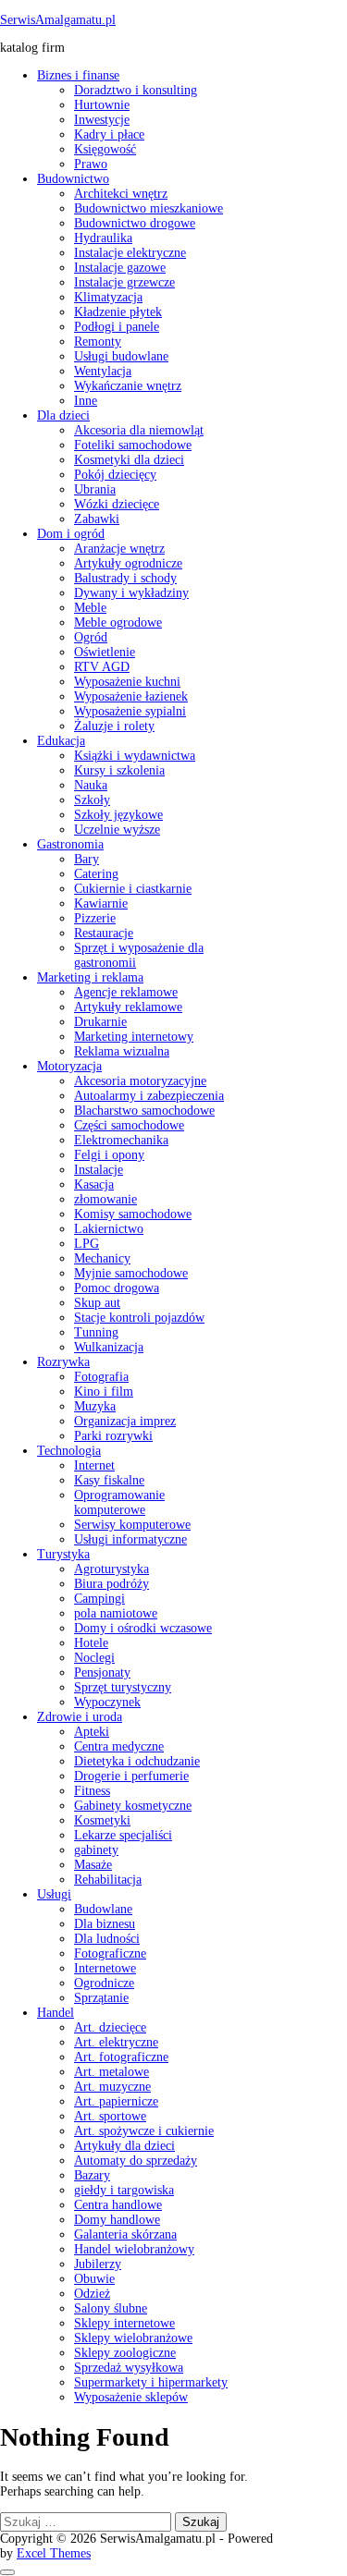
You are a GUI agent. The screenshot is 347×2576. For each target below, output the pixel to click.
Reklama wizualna (122, 1051)
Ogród (91, 637)
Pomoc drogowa (117, 1288)
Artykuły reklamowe (128, 1007)
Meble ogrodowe (118, 623)
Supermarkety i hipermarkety (151, 2382)
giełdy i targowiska (124, 2190)
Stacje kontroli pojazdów (139, 1318)
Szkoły (92, 800)
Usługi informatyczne (130, 1539)
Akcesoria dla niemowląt (139, 430)
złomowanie (105, 1199)
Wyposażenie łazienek (131, 696)
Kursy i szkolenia (119, 770)
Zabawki (97, 519)
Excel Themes (54, 2553)
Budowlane (103, 1909)
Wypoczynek (107, 1702)
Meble (90, 608)
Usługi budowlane (121, 356)
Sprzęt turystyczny (123, 1687)
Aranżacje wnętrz (119, 549)
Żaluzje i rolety (114, 726)
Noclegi (94, 1658)
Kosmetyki (102, 1820)
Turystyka (63, 1554)
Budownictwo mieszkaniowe (149, 208)
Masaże (93, 1865)
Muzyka (95, 1406)
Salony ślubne (111, 2308)
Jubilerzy (98, 2264)
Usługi (54, 1894)
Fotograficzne (110, 1953)
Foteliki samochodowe (133, 445)
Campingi (99, 1599)
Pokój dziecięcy (115, 475)
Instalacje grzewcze (124, 282)
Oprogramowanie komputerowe (119, 1502)
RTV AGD (102, 667)
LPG (87, 1244)
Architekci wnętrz (121, 194)
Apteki (92, 1732)
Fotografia (101, 1377)
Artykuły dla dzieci (124, 2146)
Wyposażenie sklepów (131, 2397)
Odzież (92, 2294)
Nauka (91, 785)
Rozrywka (63, 1362)
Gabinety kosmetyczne (133, 1806)
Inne (86, 401)
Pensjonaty (102, 1673)
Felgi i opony (109, 1155)
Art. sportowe (110, 2116)
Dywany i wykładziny (131, 593)
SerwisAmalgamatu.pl (58, 20)
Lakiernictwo (109, 1229)
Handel (56, 2013)
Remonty (98, 342)
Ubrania (95, 489)
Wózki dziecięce (117, 504)
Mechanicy (102, 1258)
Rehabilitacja (108, 1880)
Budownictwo (73, 179)
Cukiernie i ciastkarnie (133, 889)
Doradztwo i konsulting (136, 90)
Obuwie (94, 2279)
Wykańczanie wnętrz (128, 386)
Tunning (96, 1332)
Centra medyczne (119, 1746)
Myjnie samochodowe (131, 1273)
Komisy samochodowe (133, 1214)
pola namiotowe (116, 1613)
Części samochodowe (129, 1125)
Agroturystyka (112, 1569)
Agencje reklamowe (126, 992)
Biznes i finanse (78, 75)
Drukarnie (100, 1022)
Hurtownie (102, 105)
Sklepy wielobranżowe (133, 2338)
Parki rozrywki (113, 1436)
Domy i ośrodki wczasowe (143, 1628)
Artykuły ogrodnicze (128, 563)
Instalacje (99, 1170)
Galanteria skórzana (125, 2234)
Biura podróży (112, 1584)
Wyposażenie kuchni (127, 682)
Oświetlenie (105, 652)
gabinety (96, 1850)
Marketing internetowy (134, 1037)
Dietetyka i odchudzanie (137, 1761)
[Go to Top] (7, 2572)
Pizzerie (95, 918)
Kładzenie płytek (118, 312)
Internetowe (105, 1968)
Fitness (92, 1791)
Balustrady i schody (125, 578)
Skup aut (97, 1303)
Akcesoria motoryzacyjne (140, 1081)
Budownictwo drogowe (135, 223)
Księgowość (105, 149)
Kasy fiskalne (109, 1480)
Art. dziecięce (110, 2027)
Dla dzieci (63, 415)
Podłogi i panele (117, 327)
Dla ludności (107, 1939)
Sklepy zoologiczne (125, 2353)
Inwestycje (102, 120)
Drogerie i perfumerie (131, 1776)
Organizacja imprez (125, 1421)
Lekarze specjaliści (123, 1835)
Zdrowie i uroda (80, 1717)
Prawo (91, 164)
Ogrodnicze (104, 1983)
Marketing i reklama (90, 977)
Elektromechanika (121, 1140)
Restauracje (104, 933)
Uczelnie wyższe (117, 830)
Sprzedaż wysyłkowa (129, 2368)
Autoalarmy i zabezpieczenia (149, 1096)
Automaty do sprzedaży (136, 2161)
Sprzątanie (101, 1998)
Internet (94, 1465)
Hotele (91, 1643)
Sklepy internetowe (124, 2323)
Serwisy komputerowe (132, 1525)
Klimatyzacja (108, 297)
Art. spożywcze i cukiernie (144, 2131)
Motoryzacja (69, 1066)
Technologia (69, 1451)
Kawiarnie (101, 903)
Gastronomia (70, 844)
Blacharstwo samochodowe (144, 1111)
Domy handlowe (117, 2220)
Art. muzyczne (112, 2087)
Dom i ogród (71, 534)
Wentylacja (103, 371)
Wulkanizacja (109, 1347)
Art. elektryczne (116, 2042)
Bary (87, 859)
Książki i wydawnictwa (135, 756)
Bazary (92, 2175)
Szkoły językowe (118, 815)
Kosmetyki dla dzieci (129, 460)
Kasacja (94, 1184)
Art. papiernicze (116, 2101)
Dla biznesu (105, 1924)
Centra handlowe (118, 2205)
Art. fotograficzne (121, 2057)
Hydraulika (103, 238)
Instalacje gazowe (120, 268)
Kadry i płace (109, 134)
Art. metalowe (112, 2072)
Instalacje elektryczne (130, 253)
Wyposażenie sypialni (130, 711)
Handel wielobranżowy (134, 2249)
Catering (96, 874)
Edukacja (61, 741)
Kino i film (104, 1392)
